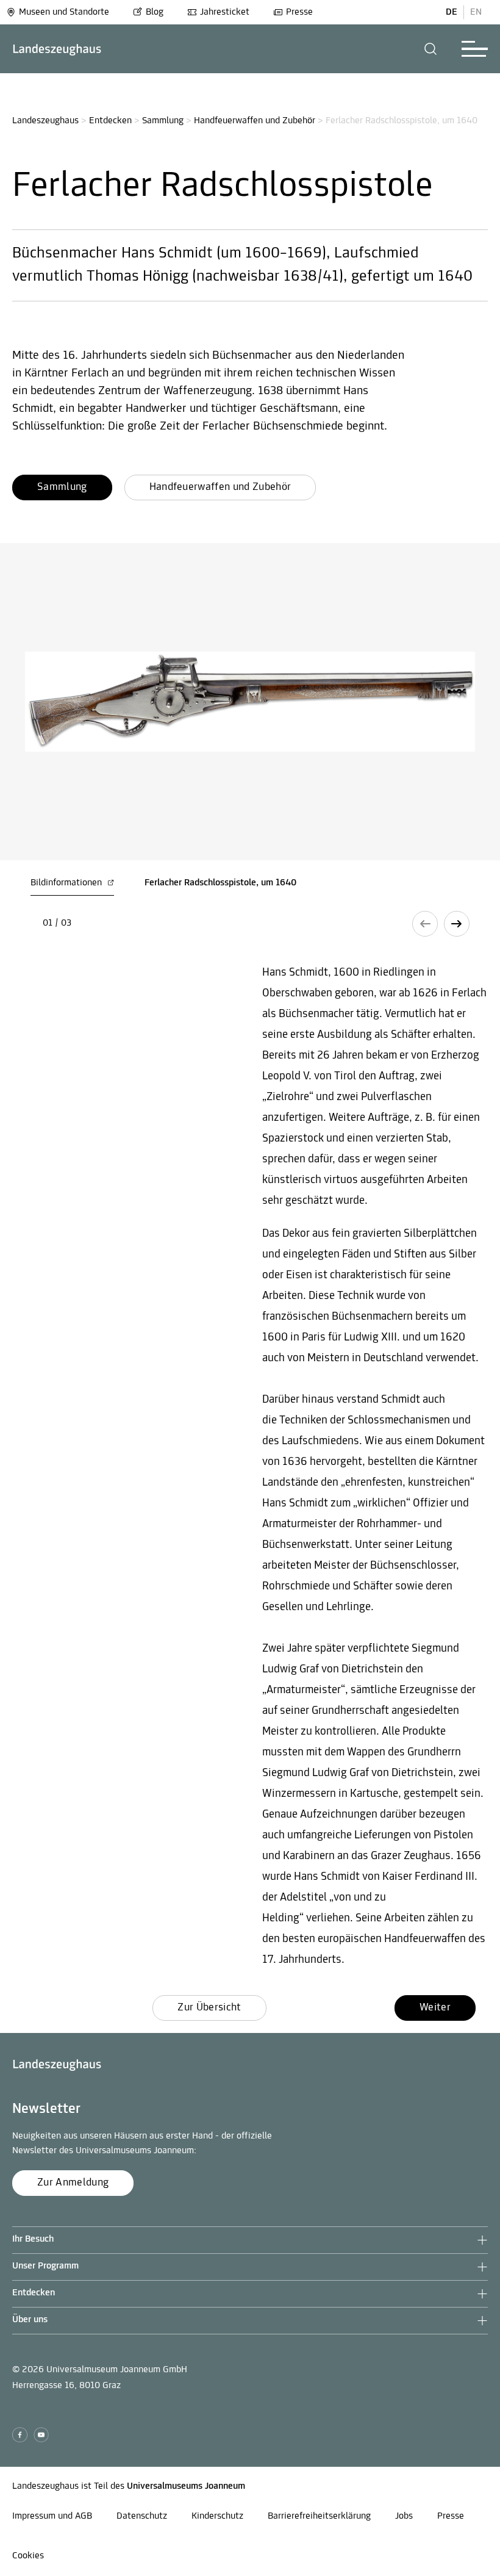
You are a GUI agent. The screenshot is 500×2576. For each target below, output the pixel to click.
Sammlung (163, 121)
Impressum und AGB (52, 2516)
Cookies (28, 2556)
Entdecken (110, 121)
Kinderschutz (217, 2516)
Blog (155, 12)
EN (476, 12)
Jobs (404, 2516)
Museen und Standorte (64, 12)
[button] (431, 49)
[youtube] (41, 2435)
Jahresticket (225, 12)
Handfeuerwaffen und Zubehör (255, 121)
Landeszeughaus (45, 121)
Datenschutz (142, 2516)
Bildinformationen (67, 883)
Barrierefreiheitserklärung (319, 2516)
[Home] (57, 49)
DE (452, 12)
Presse (299, 12)
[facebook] (20, 2435)
